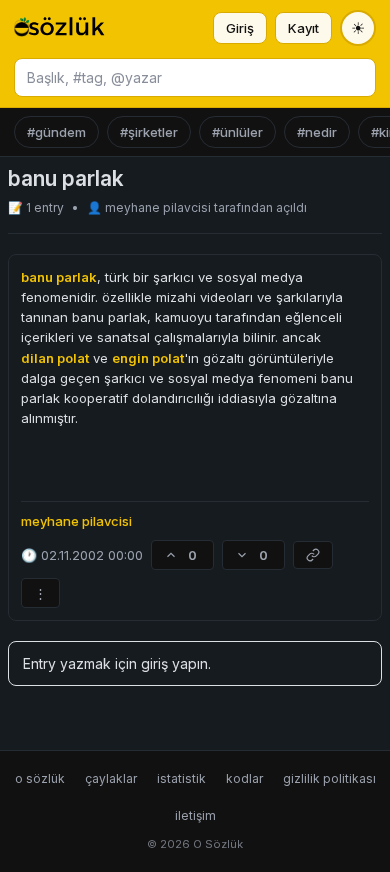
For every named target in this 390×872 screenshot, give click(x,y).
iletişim (195, 815)
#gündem (56, 132)
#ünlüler (237, 132)
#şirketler (149, 132)
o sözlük (40, 778)
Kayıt (303, 28)
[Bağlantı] (313, 555)
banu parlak (59, 277)
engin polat (148, 358)
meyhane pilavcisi (159, 207)
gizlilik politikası (329, 778)
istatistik (181, 778)
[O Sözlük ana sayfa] (59, 28)
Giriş (240, 28)
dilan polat (55, 358)
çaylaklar (111, 778)
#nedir (317, 132)
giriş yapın (174, 663)
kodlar (244, 778)
